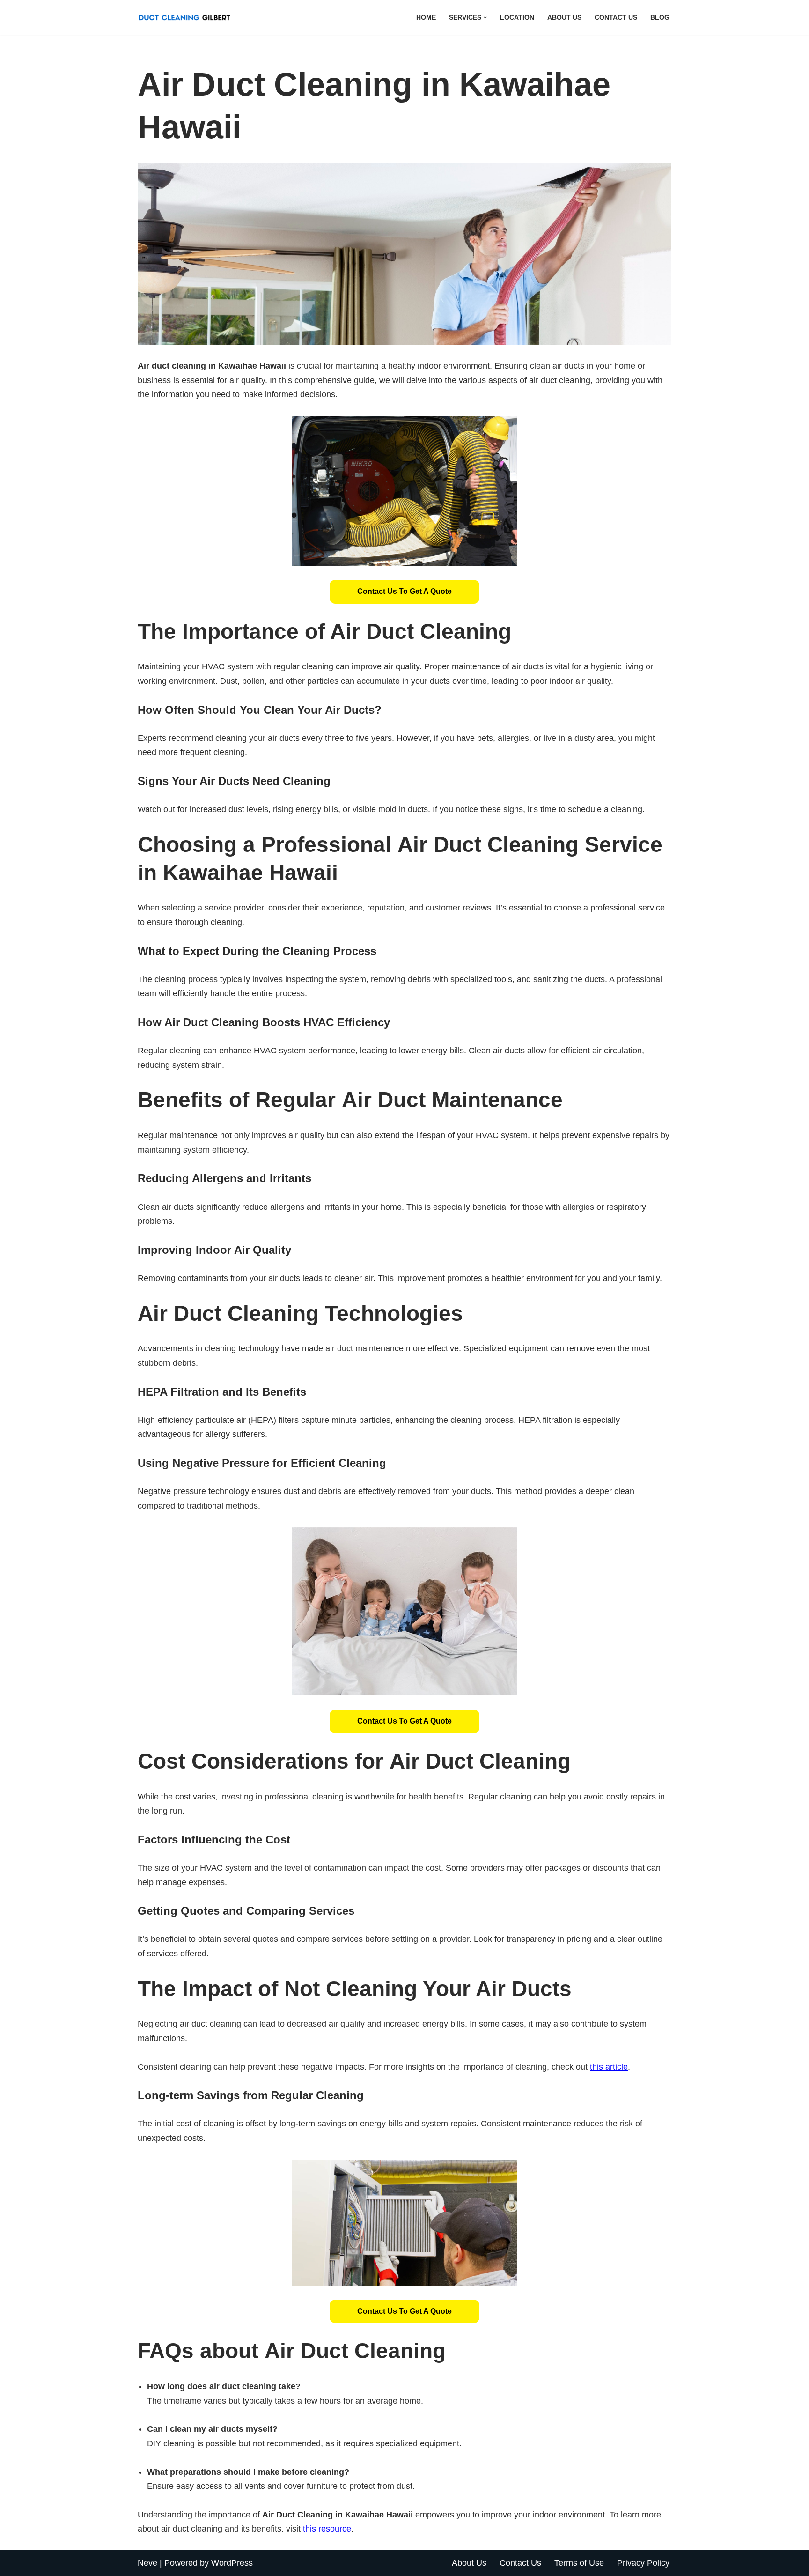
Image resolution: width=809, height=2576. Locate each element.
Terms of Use (579, 2563)
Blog (660, 17)
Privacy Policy (643, 2563)
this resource (327, 2529)
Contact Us (616, 17)
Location (517, 17)
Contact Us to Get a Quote (404, 591)
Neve (147, 2563)
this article (609, 2067)
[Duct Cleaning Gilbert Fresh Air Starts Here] (187, 18)
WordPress (232, 2563)
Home (426, 17)
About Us (564, 17)
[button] (485, 18)
